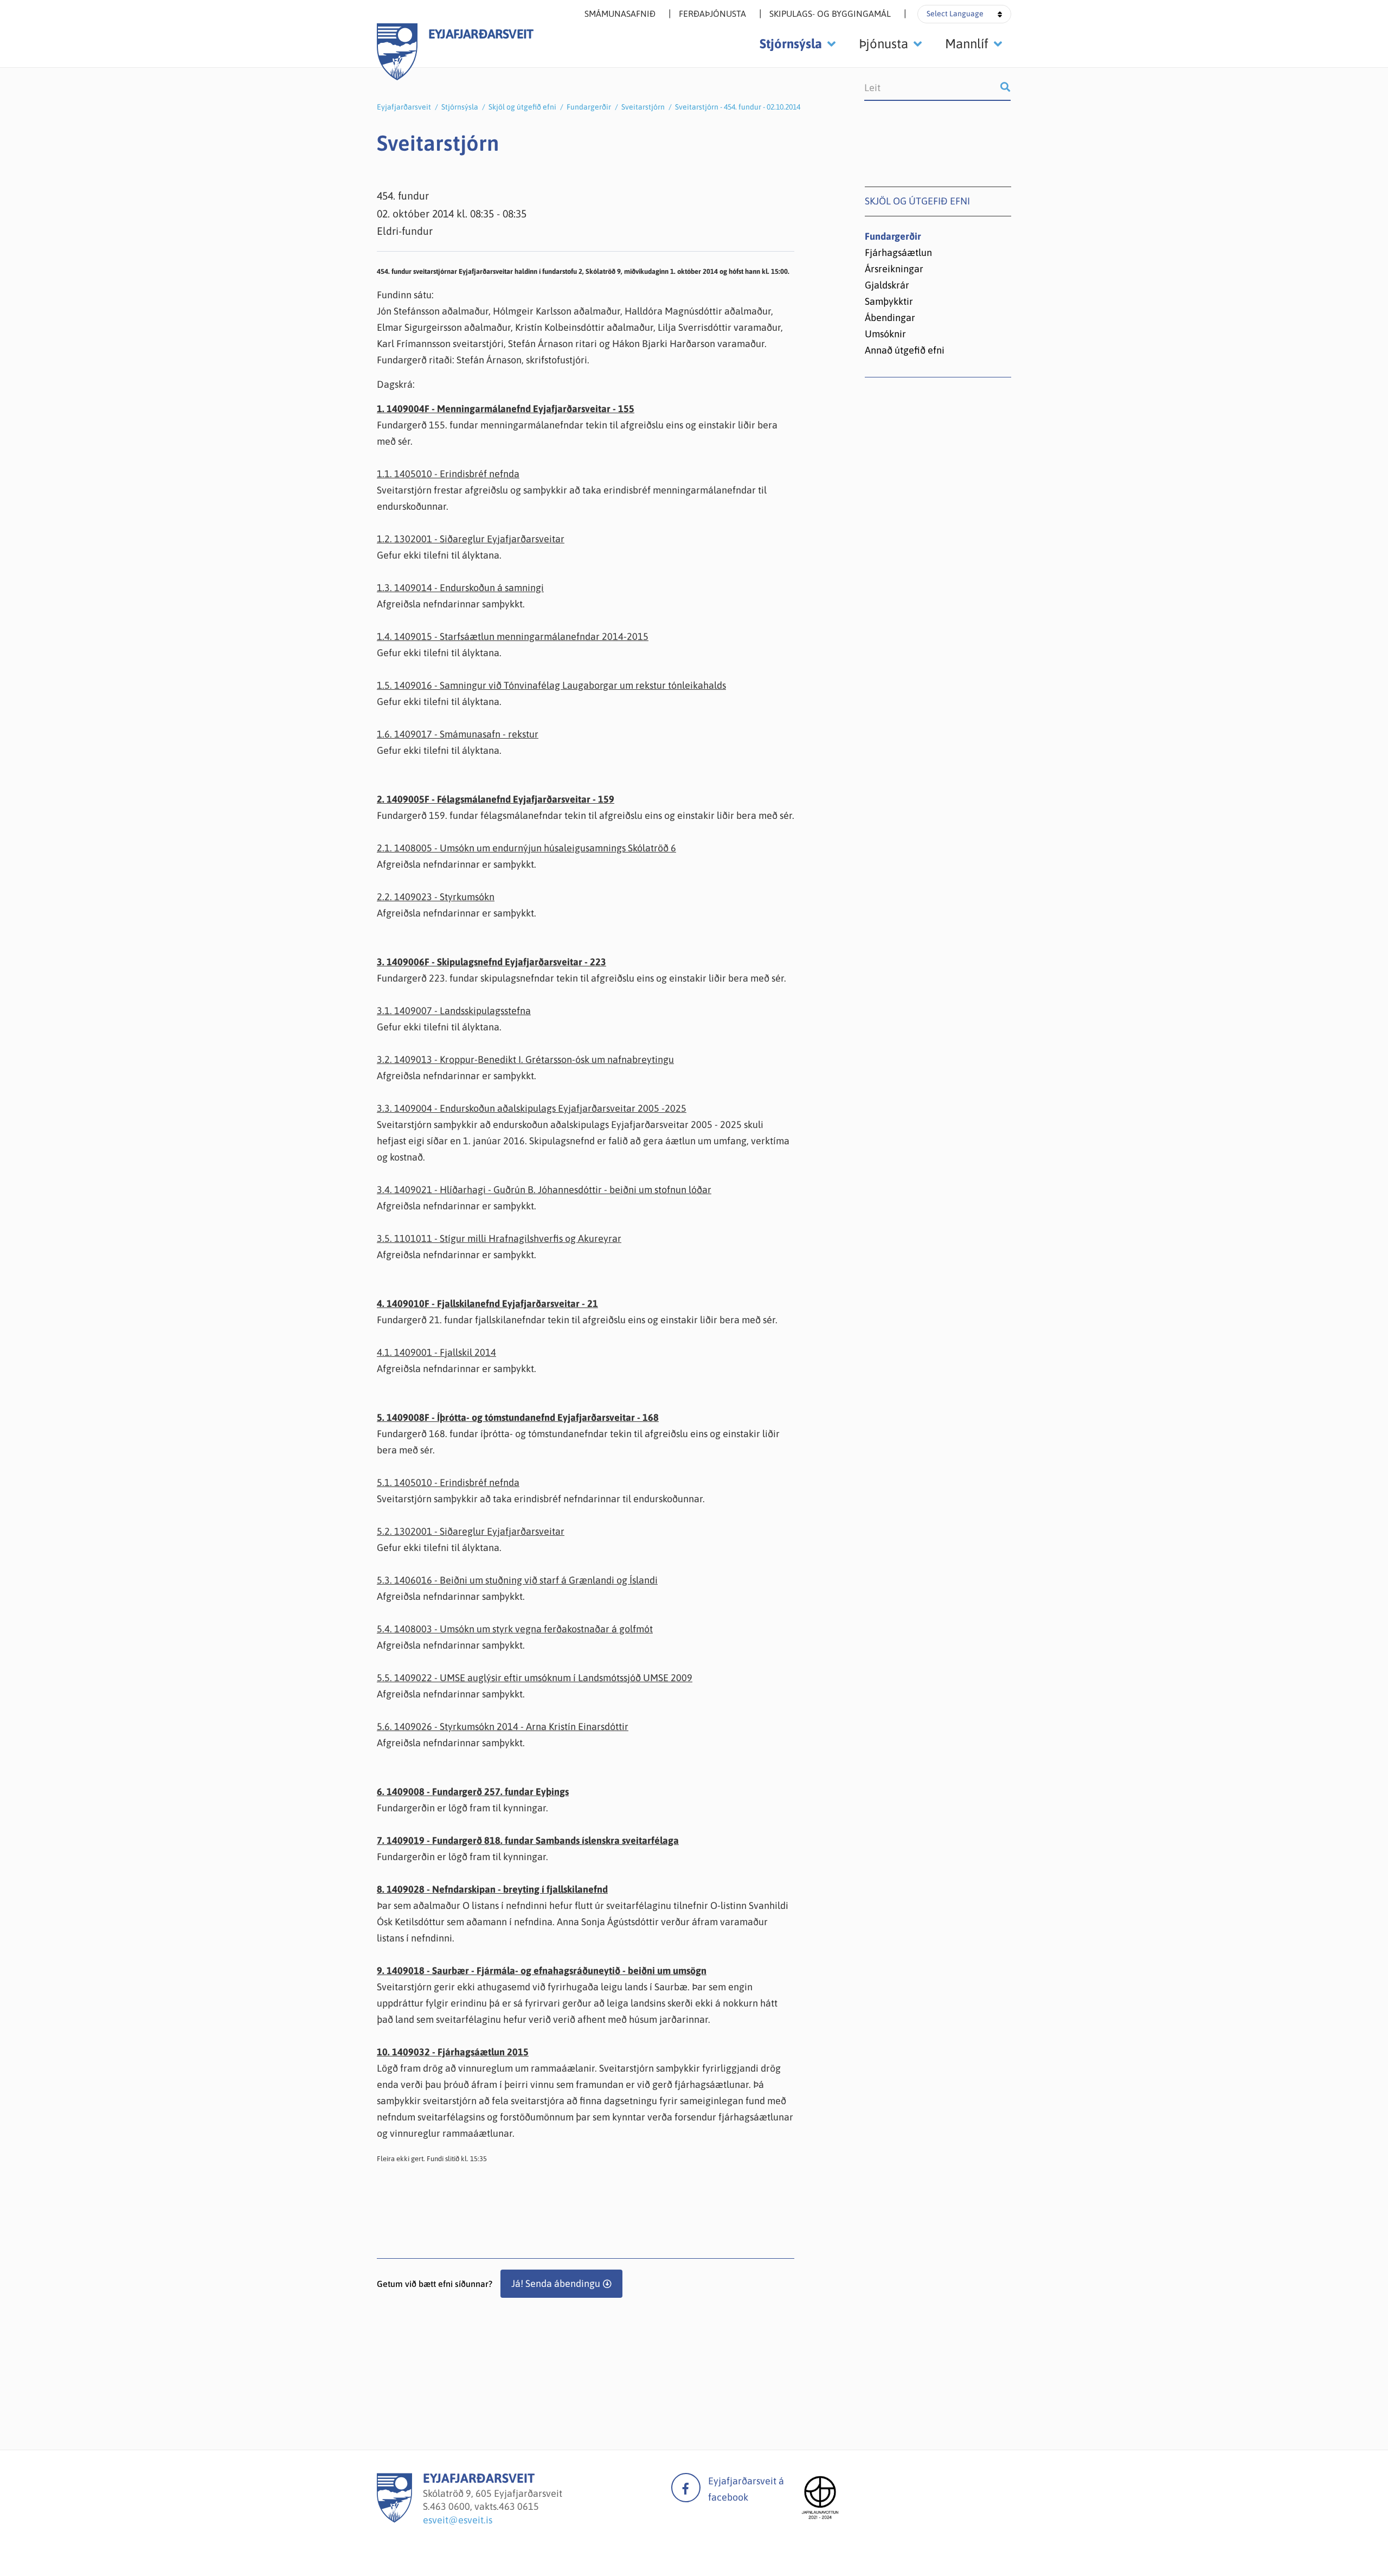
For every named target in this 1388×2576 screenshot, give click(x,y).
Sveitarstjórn (643, 107)
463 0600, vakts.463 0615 (484, 2506)
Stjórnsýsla (460, 107)
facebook (686, 2488)
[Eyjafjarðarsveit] (394, 2519)
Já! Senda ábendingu (556, 2283)
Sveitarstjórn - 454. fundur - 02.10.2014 (738, 107)
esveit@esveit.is (458, 2520)
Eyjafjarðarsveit (404, 107)
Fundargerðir (589, 107)
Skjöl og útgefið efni (522, 107)
